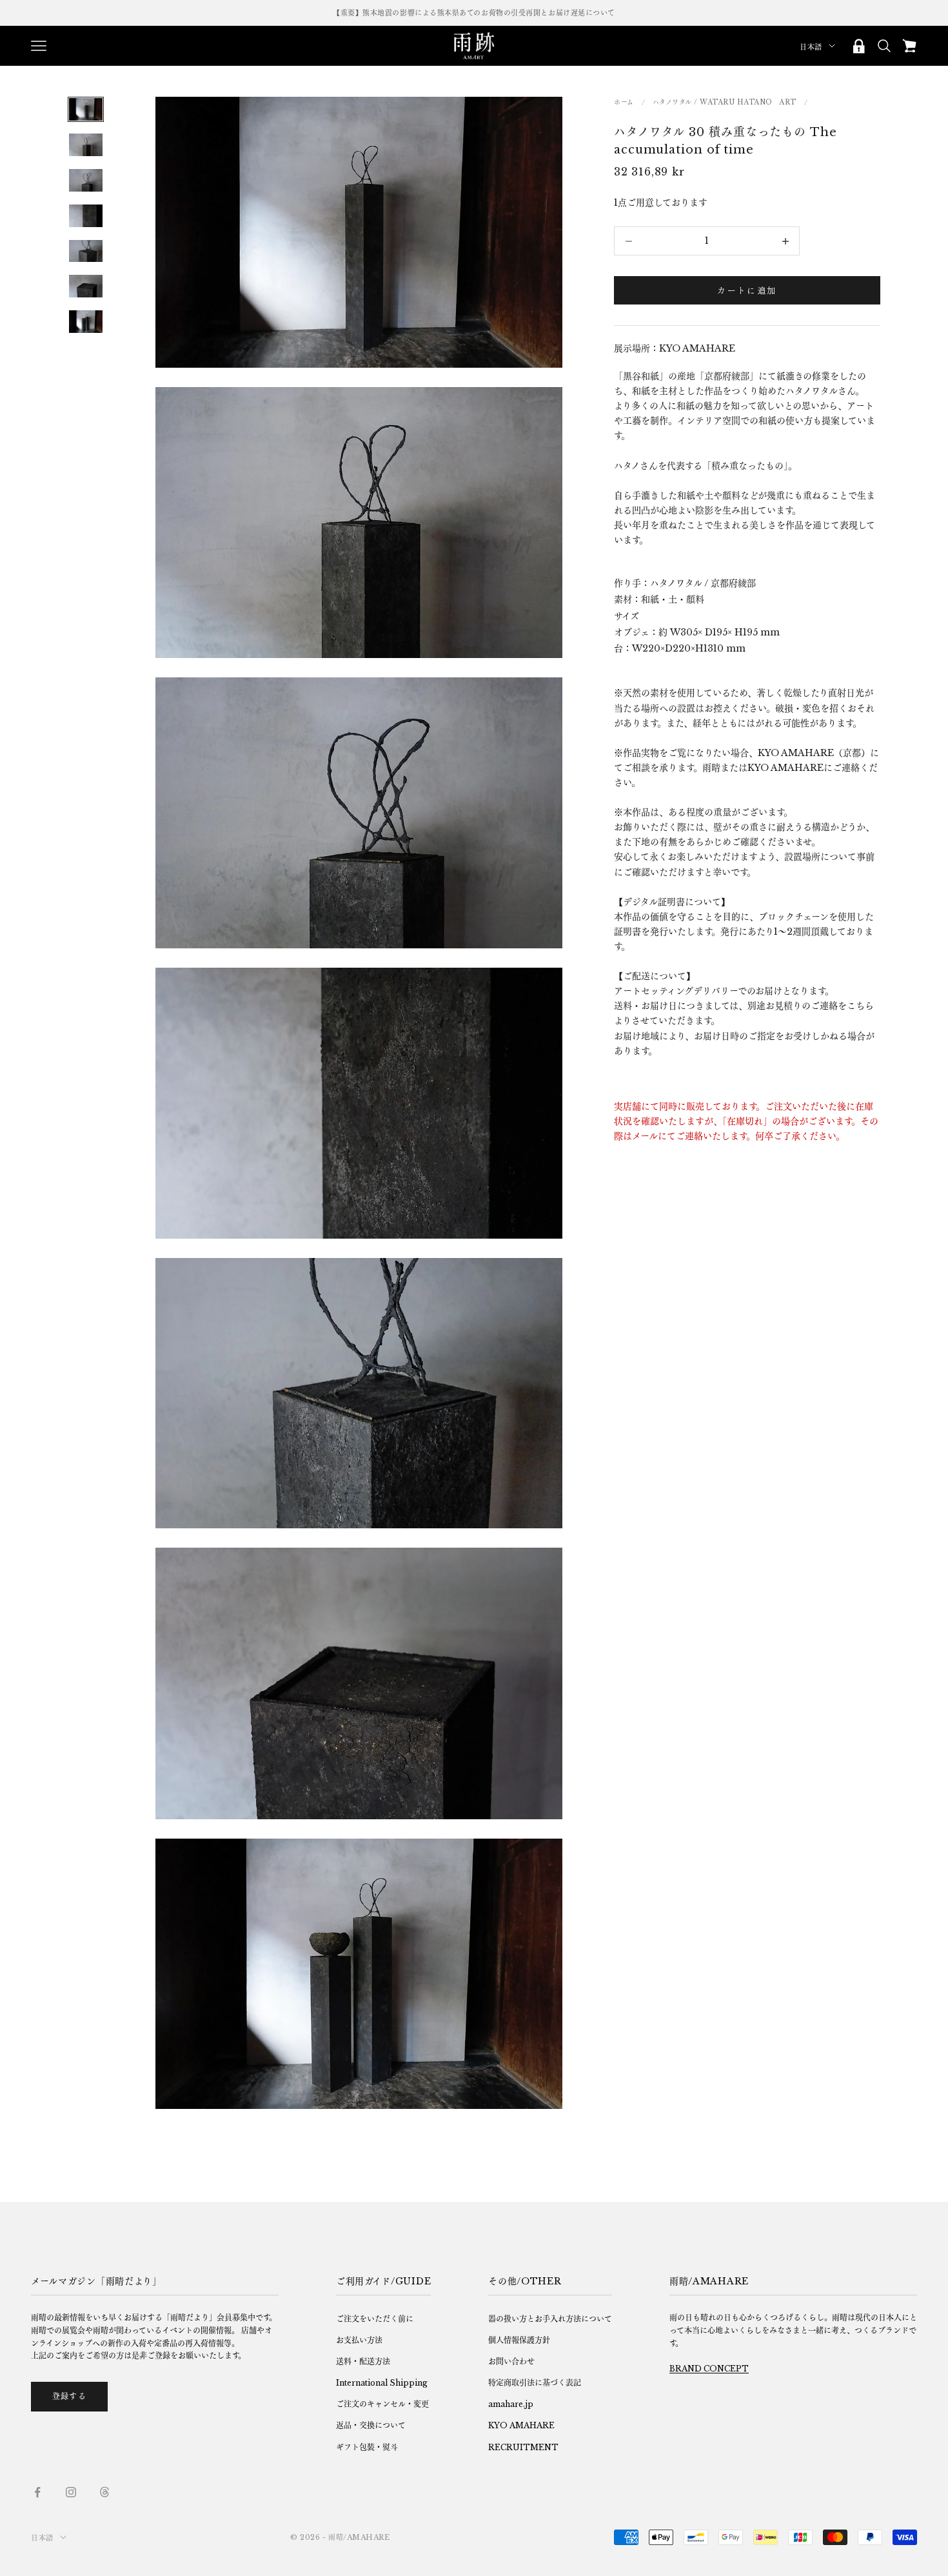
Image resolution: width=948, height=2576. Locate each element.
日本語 (811, 47)
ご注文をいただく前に (375, 2319)
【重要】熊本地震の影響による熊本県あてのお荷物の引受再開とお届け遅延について (474, 13)
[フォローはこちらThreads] (104, 2492)
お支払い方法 (359, 2340)
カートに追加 (747, 291)
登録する (69, 2396)
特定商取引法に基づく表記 (535, 2383)
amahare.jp (511, 2404)
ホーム (624, 102)
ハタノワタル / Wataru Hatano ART (725, 102)
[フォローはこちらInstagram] (71, 2492)
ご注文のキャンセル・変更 (382, 2404)
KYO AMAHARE (521, 2425)
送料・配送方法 (363, 2361)
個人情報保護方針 (519, 2340)
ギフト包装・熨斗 (367, 2447)
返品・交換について (371, 2425)
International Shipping (382, 2383)
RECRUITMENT (523, 2447)
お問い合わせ (511, 2361)
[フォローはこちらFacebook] (37, 2492)
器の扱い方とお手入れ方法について (550, 2319)
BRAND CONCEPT (709, 2369)
